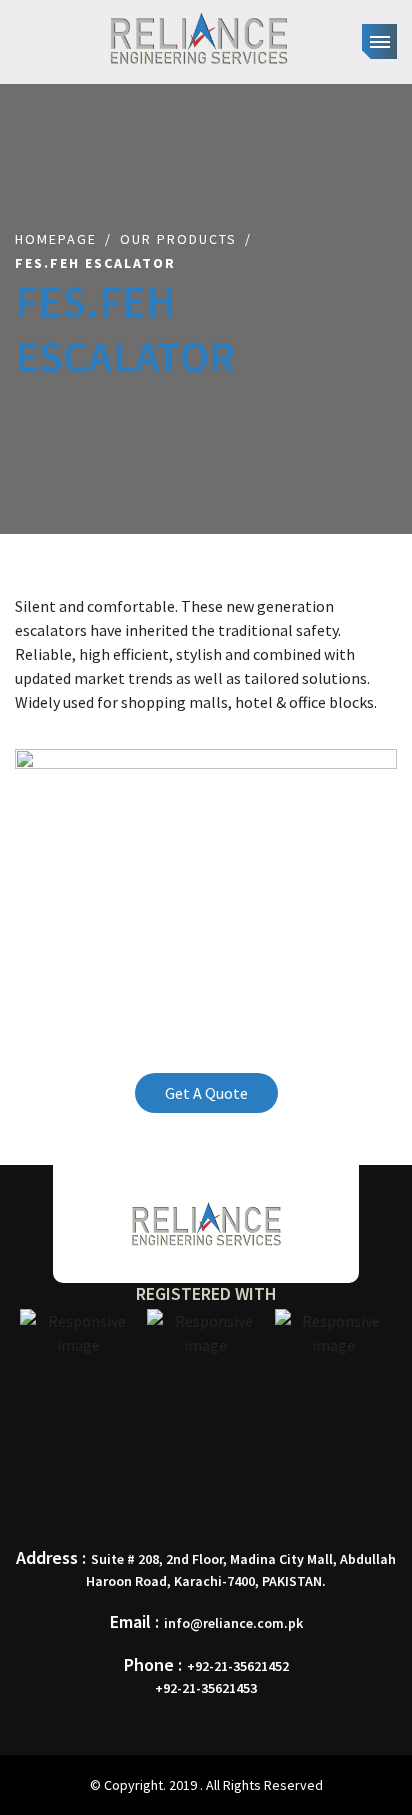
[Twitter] (199, 1491)
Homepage (56, 239)
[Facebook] (164, 1491)
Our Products (178, 239)
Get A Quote (206, 1093)
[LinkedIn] (234, 1491)
